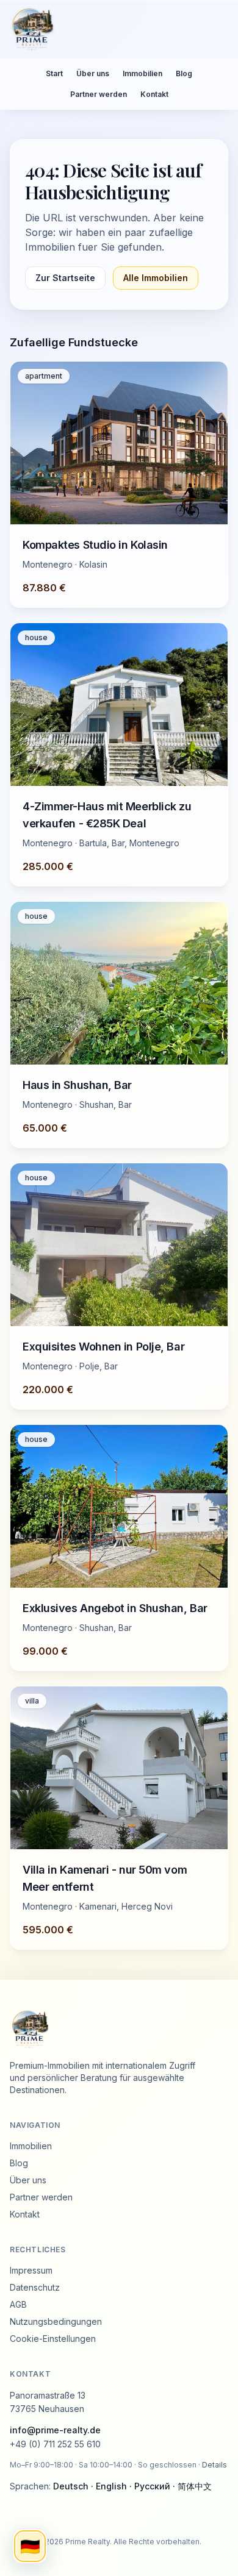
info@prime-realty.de (55, 2430)
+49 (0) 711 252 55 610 (55, 2444)
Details (215, 2465)
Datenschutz (35, 2287)
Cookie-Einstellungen (53, 2339)
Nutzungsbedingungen (56, 2321)
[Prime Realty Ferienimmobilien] (114, 29)
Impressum (31, 2270)
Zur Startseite (65, 278)
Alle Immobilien (156, 278)
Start (54, 73)
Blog (184, 73)
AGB (18, 2304)
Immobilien (142, 73)
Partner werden (99, 94)
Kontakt (154, 94)
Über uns (93, 73)
